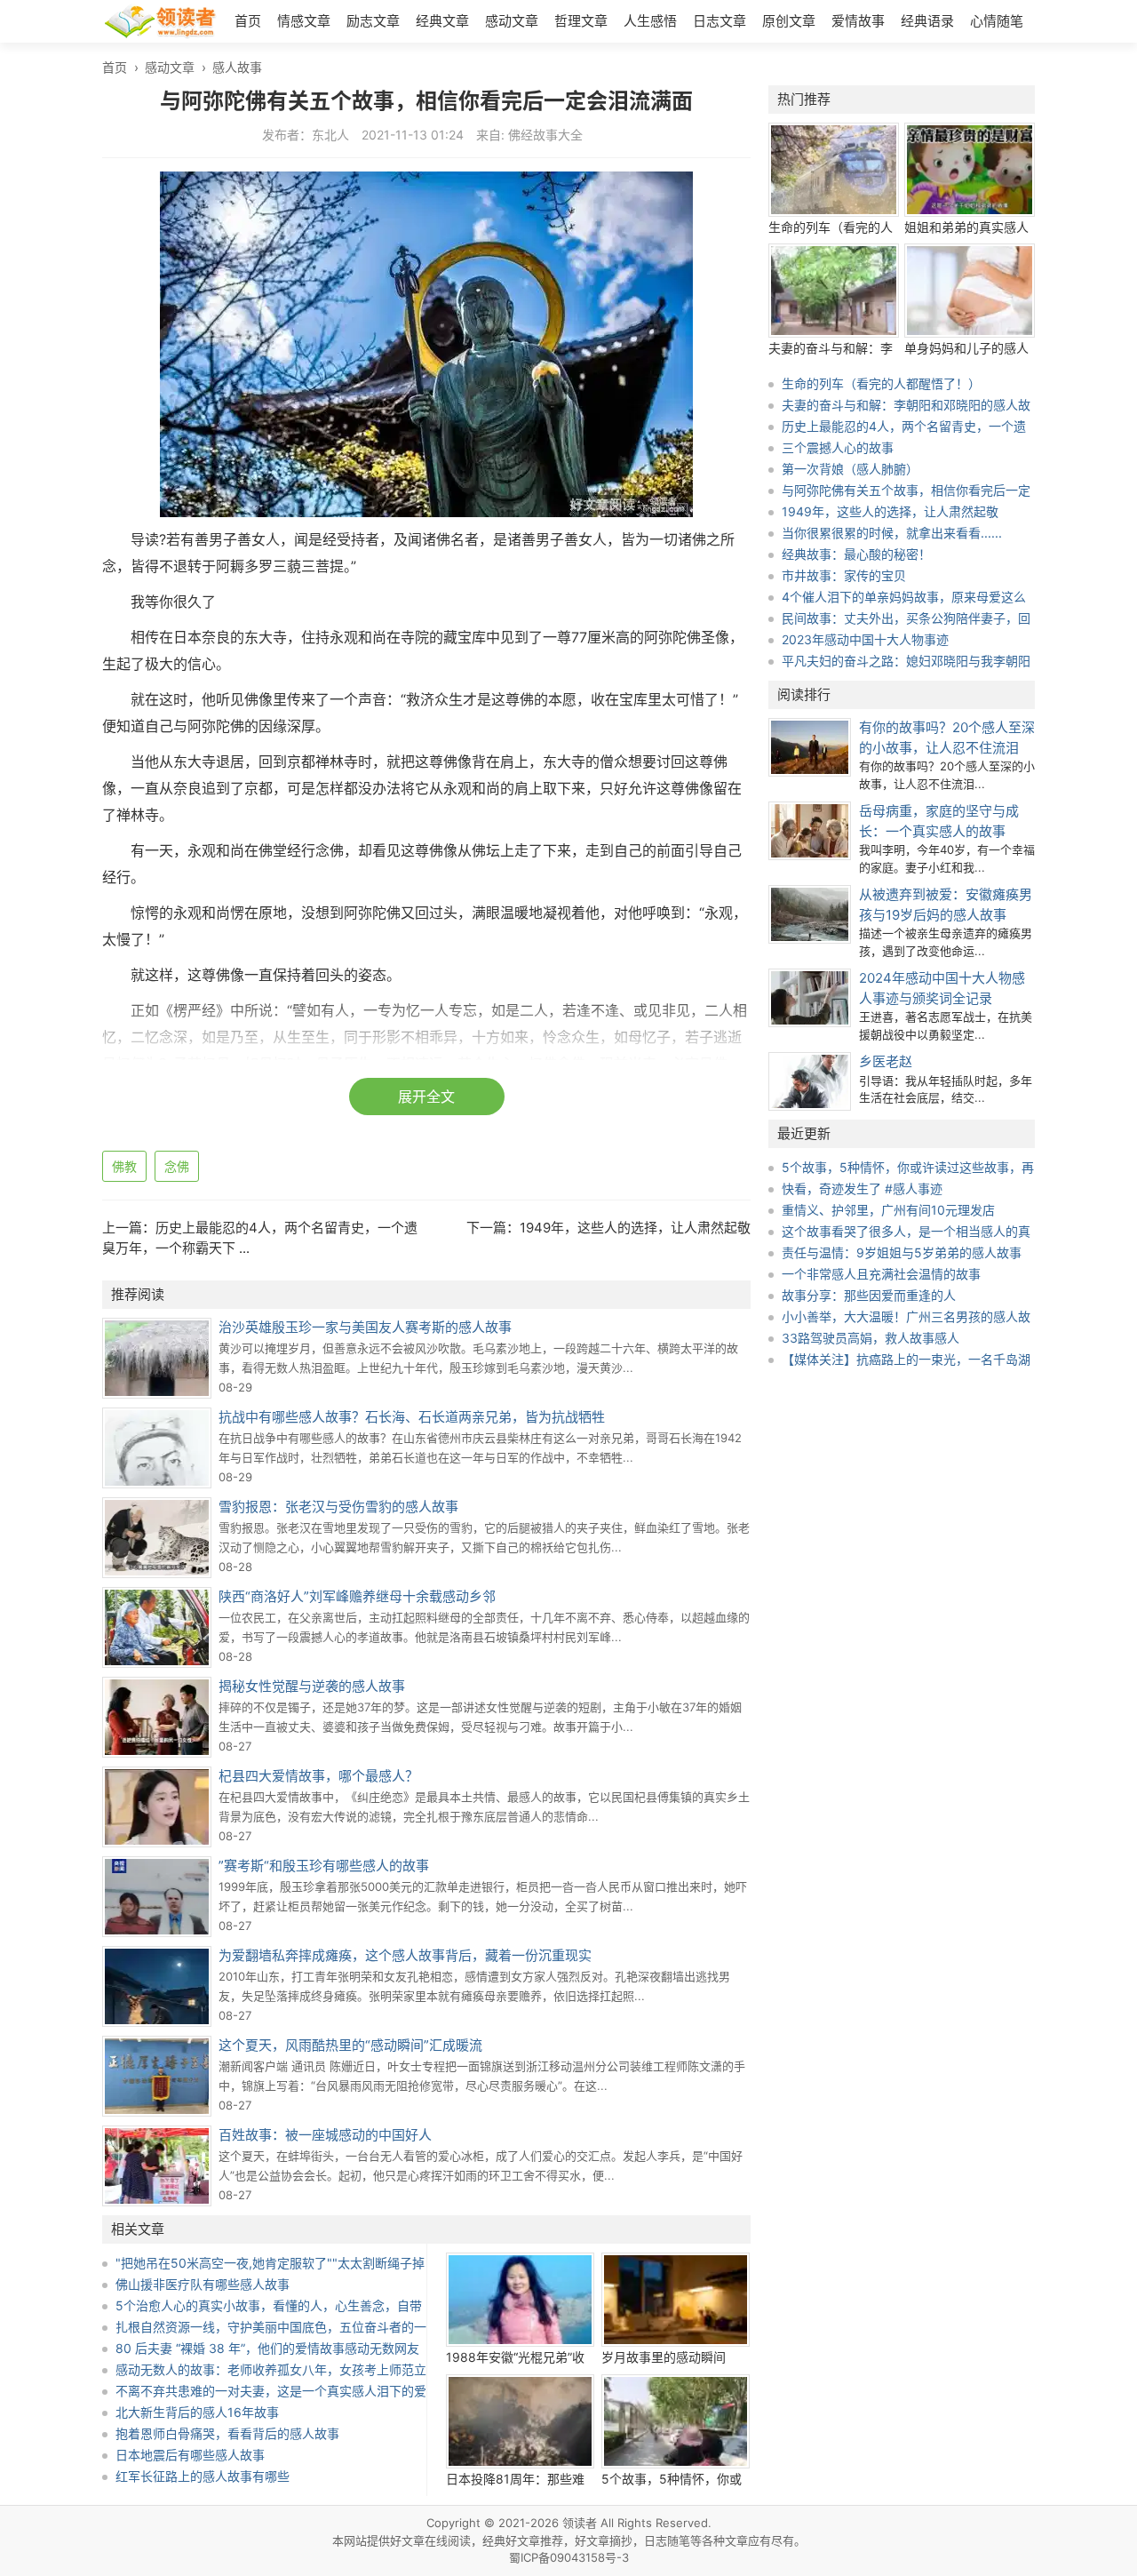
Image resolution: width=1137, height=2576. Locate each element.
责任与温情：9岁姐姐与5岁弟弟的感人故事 (902, 1252)
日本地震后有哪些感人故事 (190, 2455)
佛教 (124, 1166)
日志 (656, 2540)
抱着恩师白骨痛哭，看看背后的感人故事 (227, 2433)
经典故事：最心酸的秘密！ (856, 554)
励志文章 (373, 21)
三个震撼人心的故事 (838, 447)
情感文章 (304, 21)
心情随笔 (997, 21)
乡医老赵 (886, 1061)
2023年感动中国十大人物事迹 (865, 639)
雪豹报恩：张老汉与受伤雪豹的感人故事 (338, 1507)
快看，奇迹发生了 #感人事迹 (862, 1188)
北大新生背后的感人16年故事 (197, 2412)
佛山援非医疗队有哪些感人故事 (203, 2284)
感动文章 (512, 21)
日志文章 (720, 21)
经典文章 (442, 21)
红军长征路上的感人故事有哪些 (203, 2476)
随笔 (679, 2540)
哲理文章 (581, 21)
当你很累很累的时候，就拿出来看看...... (892, 533)
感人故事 (237, 67)
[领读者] (160, 24)
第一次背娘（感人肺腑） (850, 469)
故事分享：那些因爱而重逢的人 (869, 1295)
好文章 (407, 2540)
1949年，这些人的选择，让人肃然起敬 (635, 1228)
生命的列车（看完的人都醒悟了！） (881, 383)
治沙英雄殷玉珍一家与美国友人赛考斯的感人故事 (365, 1327)
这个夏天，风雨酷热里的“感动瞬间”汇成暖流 (350, 2045)
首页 (248, 21)
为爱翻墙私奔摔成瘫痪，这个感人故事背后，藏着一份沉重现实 (405, 1955)
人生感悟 (650, 21)
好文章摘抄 (604, 2540)
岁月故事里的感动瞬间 (664, 2357)
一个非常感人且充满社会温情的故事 (881, 1274)
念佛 (177, 1166)
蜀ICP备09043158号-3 (569, 2557)
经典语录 (927, 21)
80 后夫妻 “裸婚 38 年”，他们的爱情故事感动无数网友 (267, 2348)
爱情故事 (858, 21)
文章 (736, 2540)
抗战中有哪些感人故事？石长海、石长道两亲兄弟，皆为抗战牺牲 (412, 1417)
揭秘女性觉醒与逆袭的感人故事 (312, 1686)
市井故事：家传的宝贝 (844, 575)
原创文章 (789, 21)
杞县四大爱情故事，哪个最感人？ (318, 1776)
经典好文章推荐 (523, 2540)
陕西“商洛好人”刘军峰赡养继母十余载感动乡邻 (357, 1596)
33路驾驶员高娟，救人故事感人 (871, 1338)
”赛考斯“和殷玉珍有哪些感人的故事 (324, 1866)
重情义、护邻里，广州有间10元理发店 (888, 1210)
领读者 (580, 2523)
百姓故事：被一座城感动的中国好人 (325, 2135)
